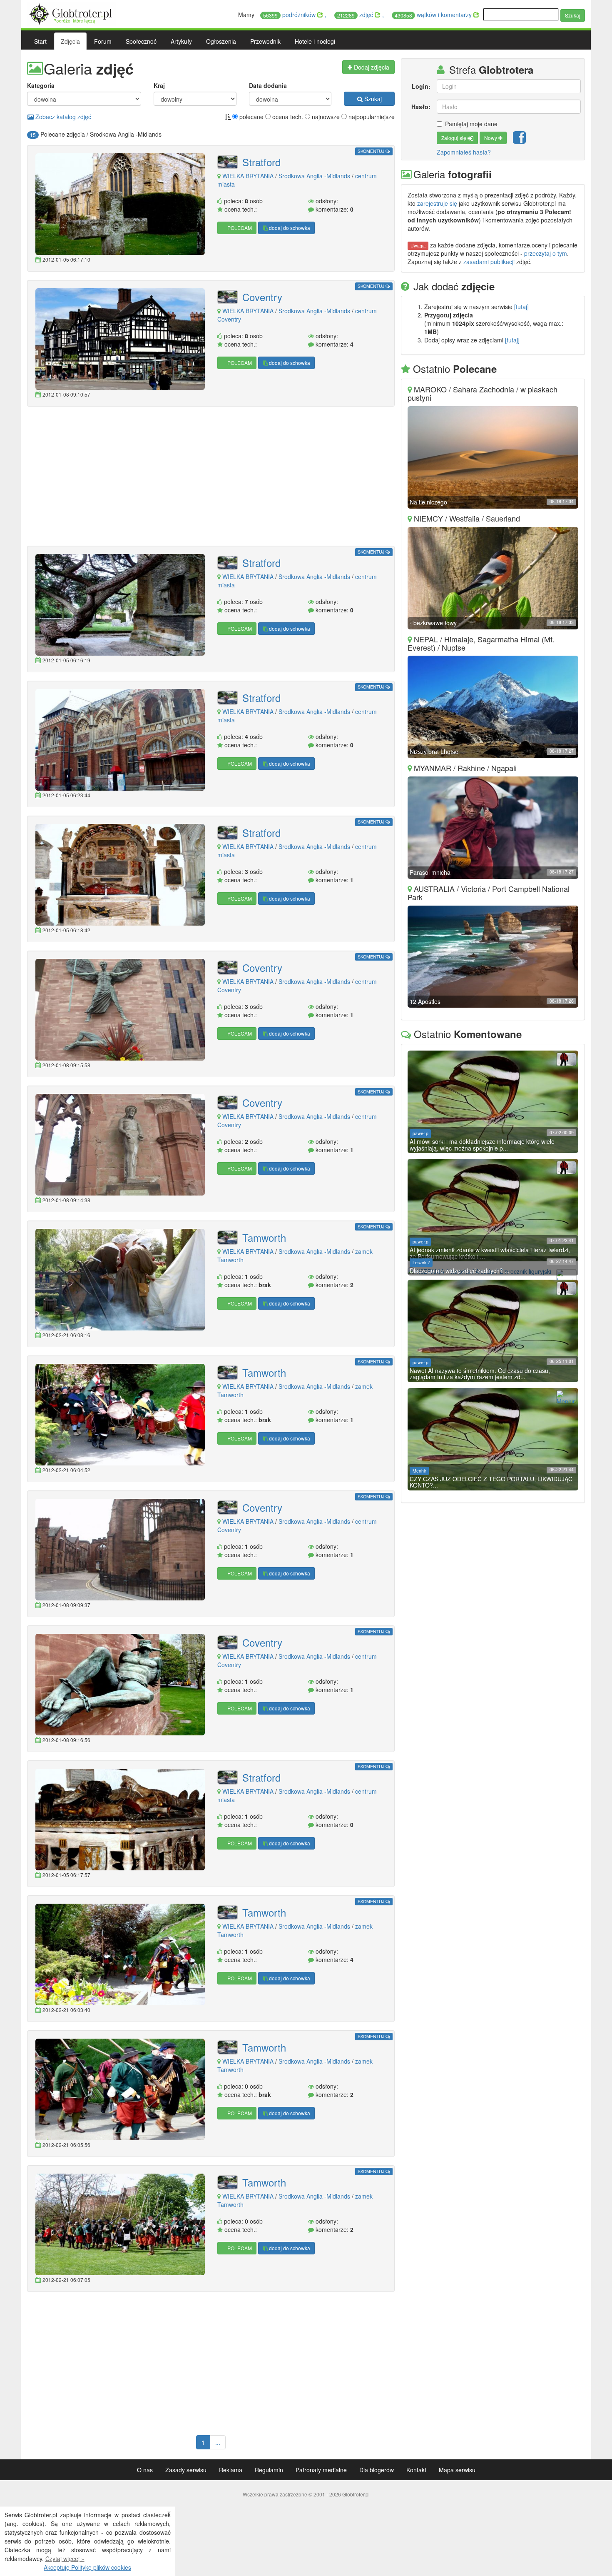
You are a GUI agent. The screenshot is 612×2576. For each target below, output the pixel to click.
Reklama (231, 2470)
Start (40, 41)
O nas (145, 2470)
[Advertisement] (211, 477)
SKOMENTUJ (372, 151)
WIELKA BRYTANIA (248, 176)
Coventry (262, 297)
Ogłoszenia (221, 41)
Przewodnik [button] (265, 41)
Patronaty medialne (321, 2470)
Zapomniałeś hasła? (464, 152)
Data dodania (268, 85)
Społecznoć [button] (141, 41)
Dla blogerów (377, 2470)
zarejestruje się (437, 203)
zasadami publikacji (489, 262)
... (218, 2442)
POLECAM (239, 228)
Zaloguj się (454, 138)
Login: (421, 86)
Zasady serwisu (186, 2470)
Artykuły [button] (181, 41)
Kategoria (41, 85)
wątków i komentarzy (434, 15)
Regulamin (269, 2470)
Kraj (159, 85)
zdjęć (356, 15)
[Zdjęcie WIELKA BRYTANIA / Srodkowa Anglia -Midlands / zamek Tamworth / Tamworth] (120, 1280)
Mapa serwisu (457, 2470)
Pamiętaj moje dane (471, 124)
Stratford (261, 162)
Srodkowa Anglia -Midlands (314, 176)
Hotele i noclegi (315, 41)
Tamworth (264, 1238)
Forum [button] (103, 41)
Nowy (491, 138)
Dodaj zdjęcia (371, 67)
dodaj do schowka (289, 228)
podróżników (290, 15)
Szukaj (573, 15)
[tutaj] (521, 307)
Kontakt (416, 2470)
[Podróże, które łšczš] (71, 13)
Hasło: (421, 107)
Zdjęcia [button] (70, 41)
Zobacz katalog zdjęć (62, 117)
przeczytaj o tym (546, 253)
